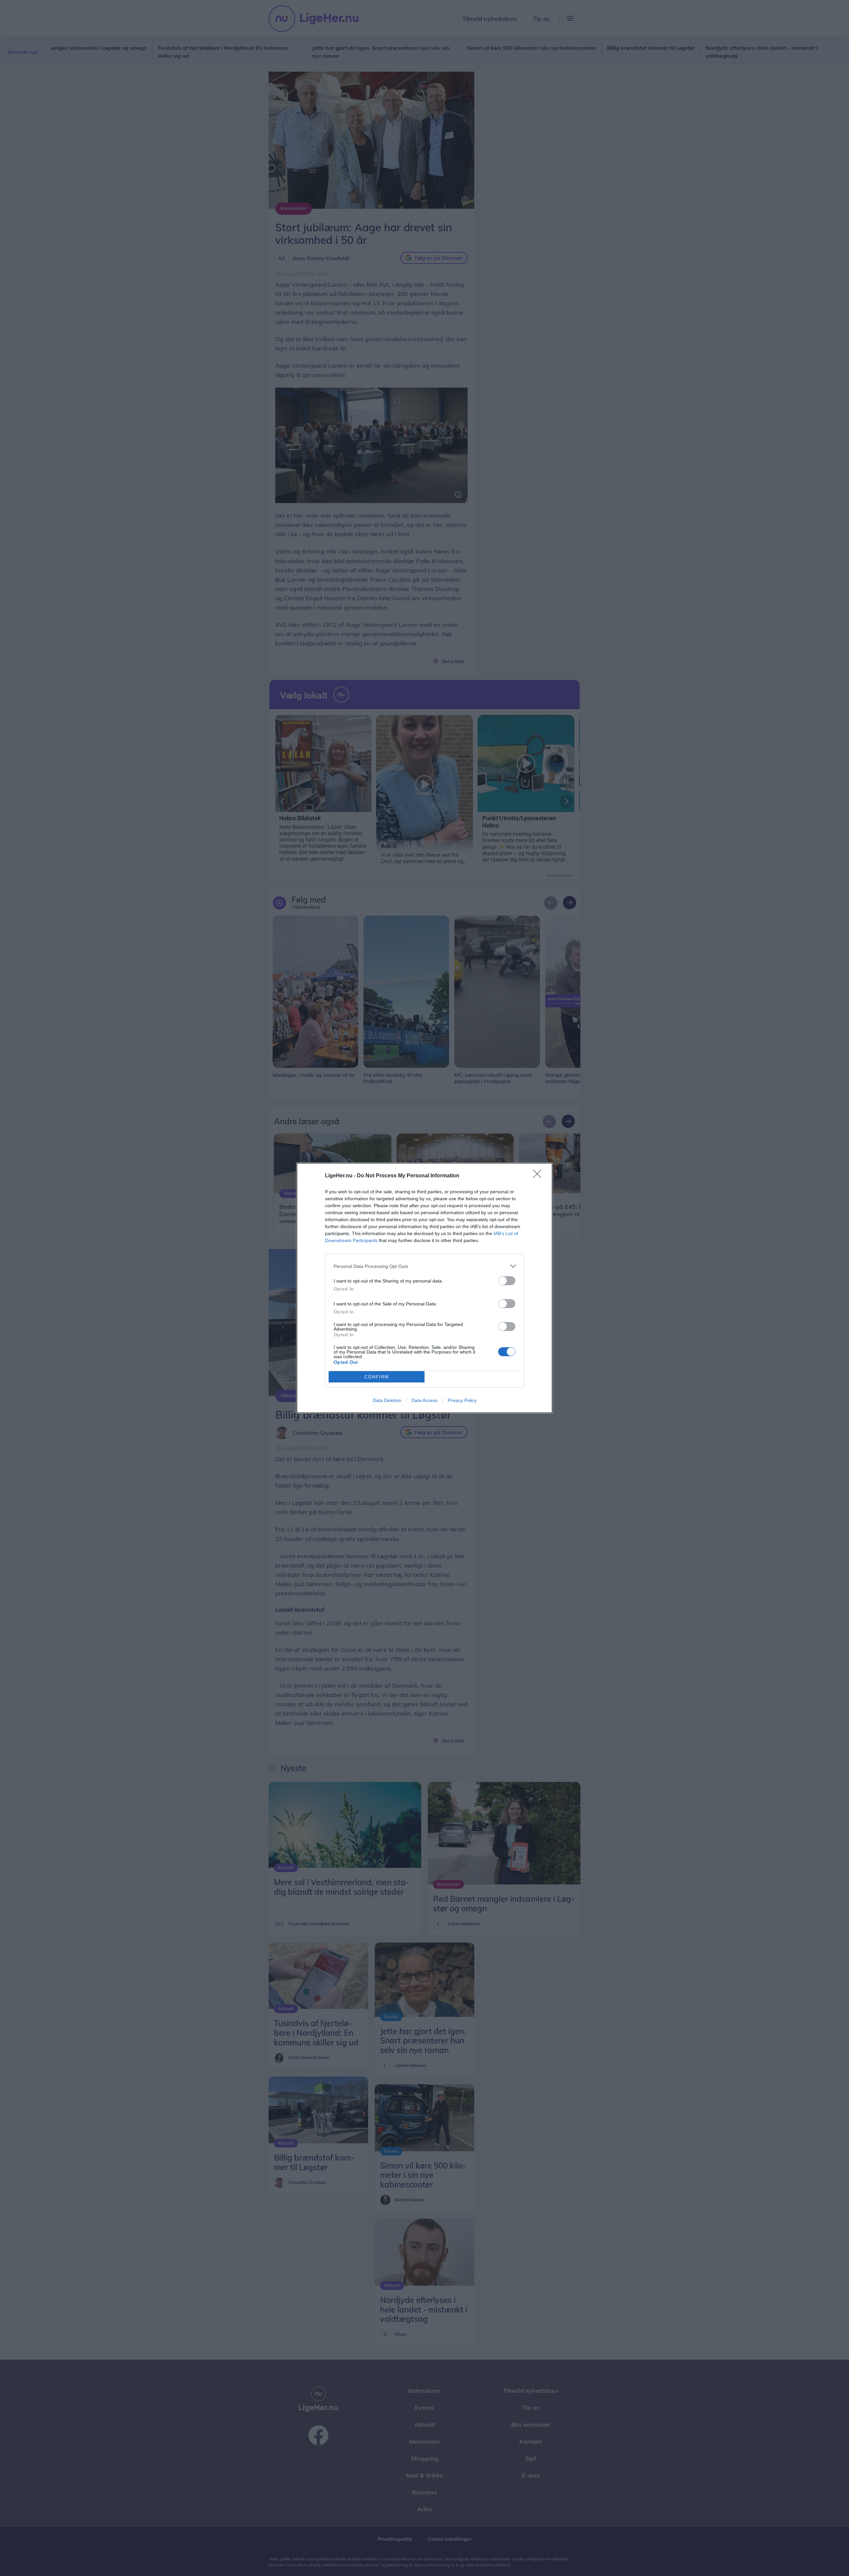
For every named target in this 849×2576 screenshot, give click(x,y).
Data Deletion (387, 1400)
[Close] (539, 1176)
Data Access (424, 1400)
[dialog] (424, 1288)
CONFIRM (377, 1377)
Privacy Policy (462, 1400)
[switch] (507, 1281)
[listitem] (424, 1266)
